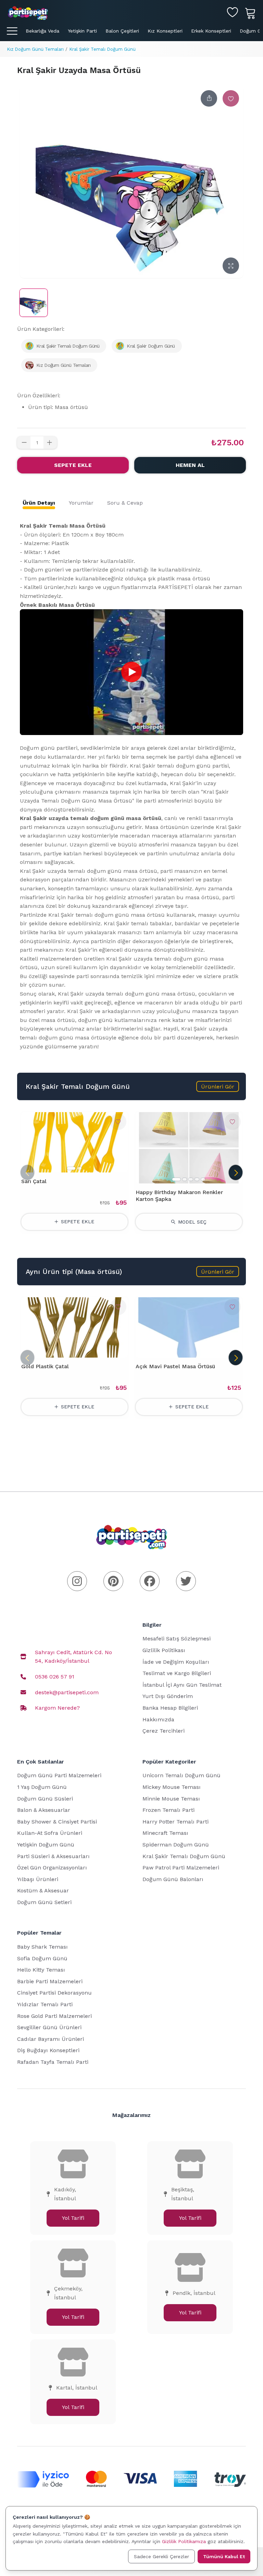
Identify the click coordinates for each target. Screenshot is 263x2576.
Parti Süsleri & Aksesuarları (53, 1856)
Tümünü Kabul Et (224, 2556)
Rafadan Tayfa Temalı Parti (53, 2062)
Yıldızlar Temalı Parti (45, 2004)
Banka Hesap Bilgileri (170, 1708)
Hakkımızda (158, 1719)
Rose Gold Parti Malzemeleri (54, 2016)
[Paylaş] (209, 98)
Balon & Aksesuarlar (44, 1810)
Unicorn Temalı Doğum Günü (181, 1775)
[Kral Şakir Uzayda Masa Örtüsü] (34, 303)
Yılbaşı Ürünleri (38, 1879)
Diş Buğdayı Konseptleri (48, 2050)
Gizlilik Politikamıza (184, 2541)
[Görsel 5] (203, 1179)
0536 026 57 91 (55, 1677)
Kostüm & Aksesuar (43, 1891)
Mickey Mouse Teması (172, 1787)
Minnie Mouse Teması (171, 1799)
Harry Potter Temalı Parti (176, 1822)
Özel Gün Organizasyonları (52, 1868)
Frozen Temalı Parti (168, 1810)
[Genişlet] (231, 266)
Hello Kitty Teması (41, 1970)
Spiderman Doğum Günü (176, 1845)
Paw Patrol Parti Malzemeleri (181, 1868)
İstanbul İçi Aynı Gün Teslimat (182, 1685)
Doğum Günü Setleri (44, 1902)
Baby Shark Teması (42, 1947)
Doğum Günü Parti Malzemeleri (59, 1775)
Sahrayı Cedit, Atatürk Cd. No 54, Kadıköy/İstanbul (73, 1657)
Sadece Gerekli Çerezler (161, 2556)
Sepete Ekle (73, 465)
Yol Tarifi (73, 2218)
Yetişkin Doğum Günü (46, 1845)
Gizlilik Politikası (164, 1650)
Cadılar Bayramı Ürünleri (51, 2039)
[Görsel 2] (79, 1168)
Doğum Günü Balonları (173, 1879)
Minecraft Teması (165, 1833)
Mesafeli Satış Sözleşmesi (177, 1639)
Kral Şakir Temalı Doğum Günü (102, 49)
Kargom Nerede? (57, 1708)
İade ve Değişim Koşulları (176, 1662)
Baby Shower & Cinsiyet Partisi (57, 1822)
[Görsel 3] (191, 1179)
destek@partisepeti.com (67, 1692)
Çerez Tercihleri (164, 1731)
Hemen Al (190, 465)
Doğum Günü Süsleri (45, 1799)
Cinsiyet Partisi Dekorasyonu (54, 1993)
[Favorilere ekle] (231, 98)
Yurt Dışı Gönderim (168, 1696)
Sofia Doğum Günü (42, 1958)
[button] (218, 1086)
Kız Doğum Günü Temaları (35, 49)
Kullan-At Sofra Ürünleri (50, 1833)
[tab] (39, 503)
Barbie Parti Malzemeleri (50, 1981)
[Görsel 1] (71, 1168)
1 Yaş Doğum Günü (42, 1787)
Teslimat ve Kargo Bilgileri (177, 1673)
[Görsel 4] (197, 1179)
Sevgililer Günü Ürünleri (49, 2027)
